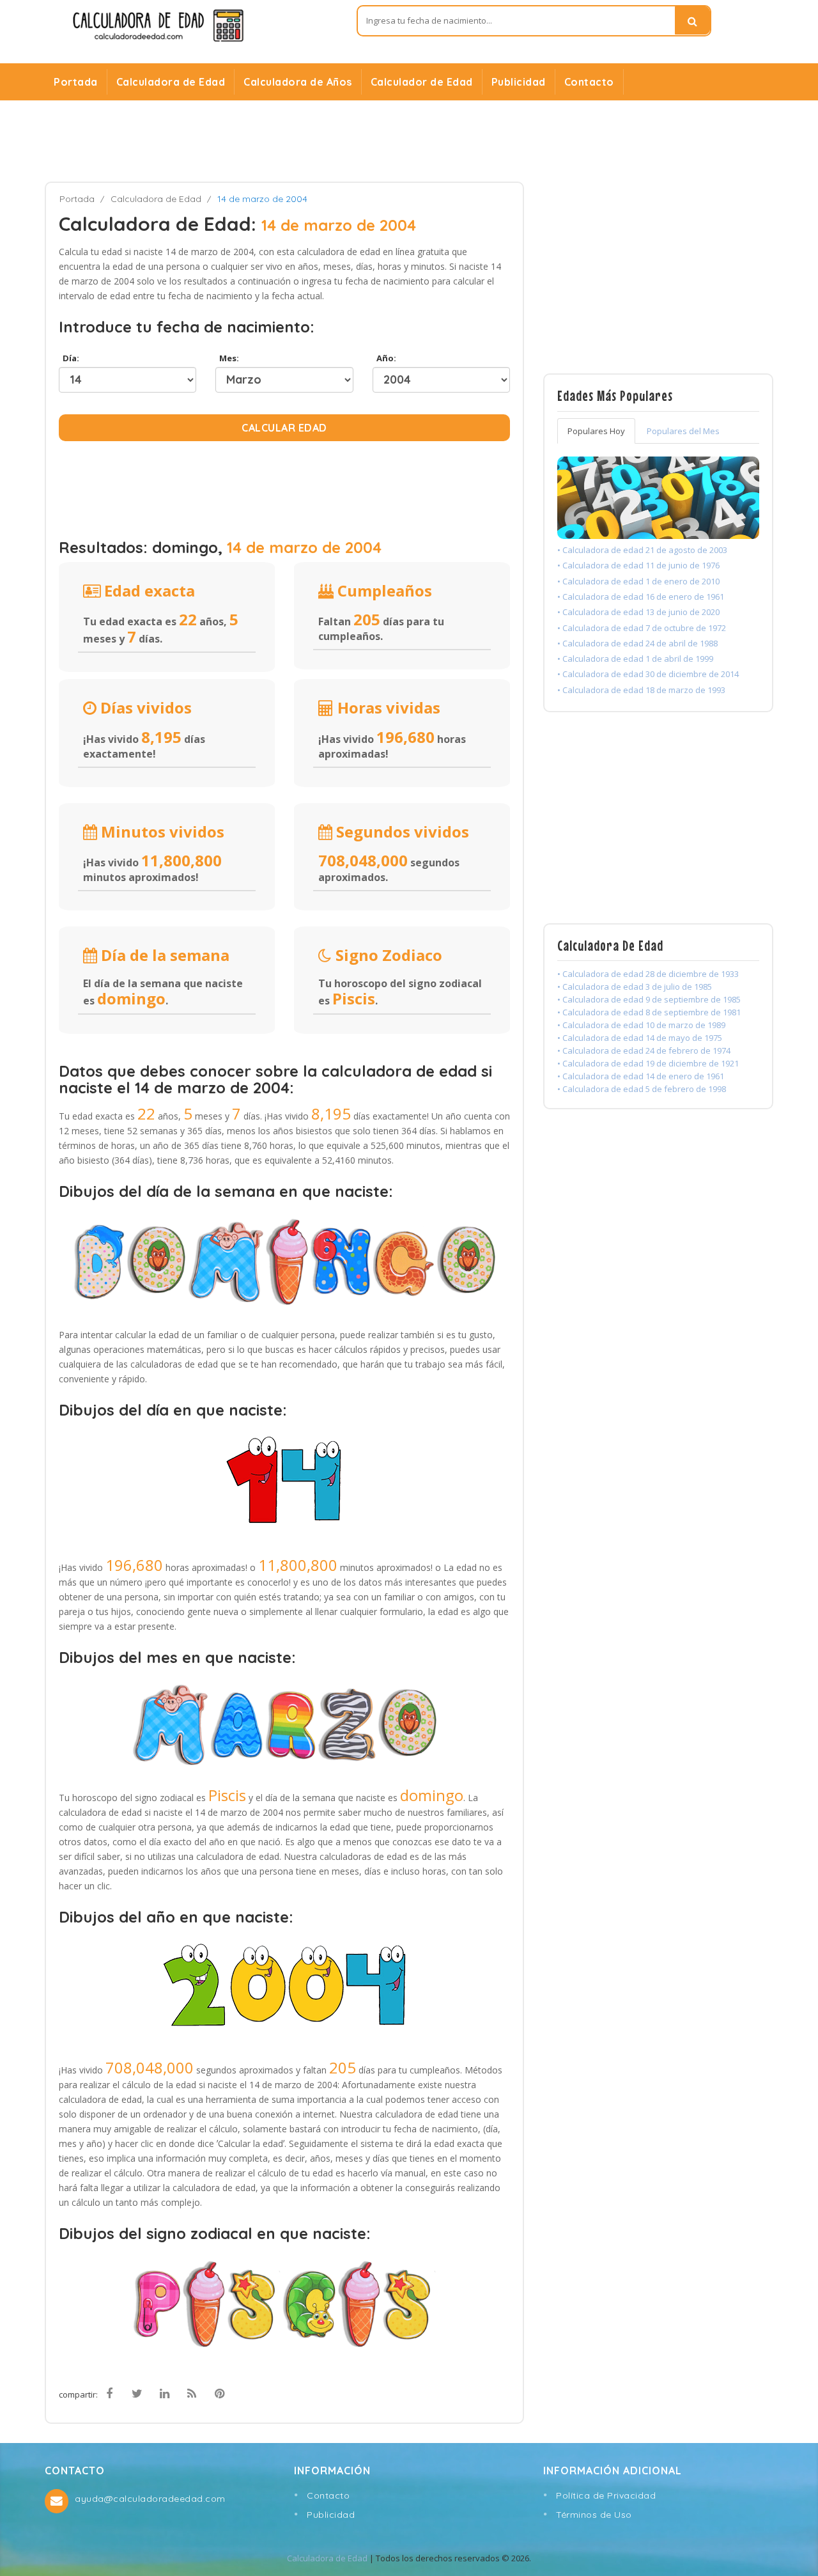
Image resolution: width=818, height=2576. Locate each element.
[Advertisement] (409, 141)
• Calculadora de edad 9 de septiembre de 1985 (649, 999)
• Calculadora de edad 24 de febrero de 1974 (644, 1050)
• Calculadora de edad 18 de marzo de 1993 (641, 690)
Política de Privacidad (606, 2495)
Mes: (227, 358)
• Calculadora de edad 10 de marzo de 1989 (641, 1025)
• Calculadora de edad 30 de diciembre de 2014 (648, 674)
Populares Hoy (596, 431)
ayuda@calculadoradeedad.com (150, 2499)
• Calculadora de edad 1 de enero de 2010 (638, 581)
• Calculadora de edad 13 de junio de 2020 (638, 612)
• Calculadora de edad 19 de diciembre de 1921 (648, 1063)
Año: (384, 358)
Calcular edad (284, 428)
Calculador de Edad (422, 82)
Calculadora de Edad (171, 82)
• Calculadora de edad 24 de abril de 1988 (637, 643)
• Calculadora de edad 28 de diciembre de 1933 (648, 974)
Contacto (589, 82)
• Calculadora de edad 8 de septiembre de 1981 (649, 1012)
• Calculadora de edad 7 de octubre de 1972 (642, 628)
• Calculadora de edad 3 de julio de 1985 (635, 987)
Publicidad (519, 82)
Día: (69, 358)
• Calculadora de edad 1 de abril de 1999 (635, 659)
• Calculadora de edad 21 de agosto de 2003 (642, 550)
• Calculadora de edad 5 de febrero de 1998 (642, 1089)
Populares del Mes (683, 431)
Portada (76, 82)
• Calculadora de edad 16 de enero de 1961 (641, 597)
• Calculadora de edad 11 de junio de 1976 (638, 565)
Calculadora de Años (298, 82)
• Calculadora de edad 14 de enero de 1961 (641, 1076)
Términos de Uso (594, 2515)
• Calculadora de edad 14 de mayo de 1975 (640, 1038)
